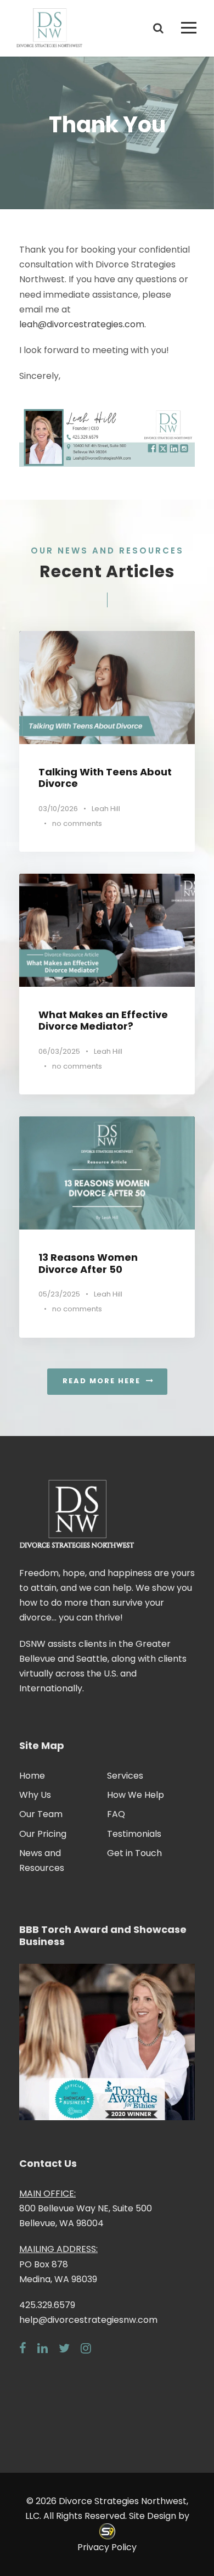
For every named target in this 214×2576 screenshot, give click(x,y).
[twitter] (64, 2348)
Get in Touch (134, 1853)
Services (125, 1776)
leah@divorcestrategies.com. (83, 324)
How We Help (136, 1795)
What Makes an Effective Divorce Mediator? (103, 1021)
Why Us (35, 1795)
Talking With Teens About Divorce (105, 778)
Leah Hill (106, 809)
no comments (77, 823)
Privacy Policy (107, 2547)
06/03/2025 (59, 1051)
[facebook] (23, 2348)
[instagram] (86, 2348)
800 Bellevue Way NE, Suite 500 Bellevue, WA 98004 (86, 2208)
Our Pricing (43, 1834)
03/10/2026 (58, 809)
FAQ (116, 1814)
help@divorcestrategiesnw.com (88, 2320)
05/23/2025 (59, 1294)
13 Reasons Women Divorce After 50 (88, 1263)
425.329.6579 (47, 2305)
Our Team (41, 1814)
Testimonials (134, 1834)
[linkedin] (43, 2348)
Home (32, 1776)
